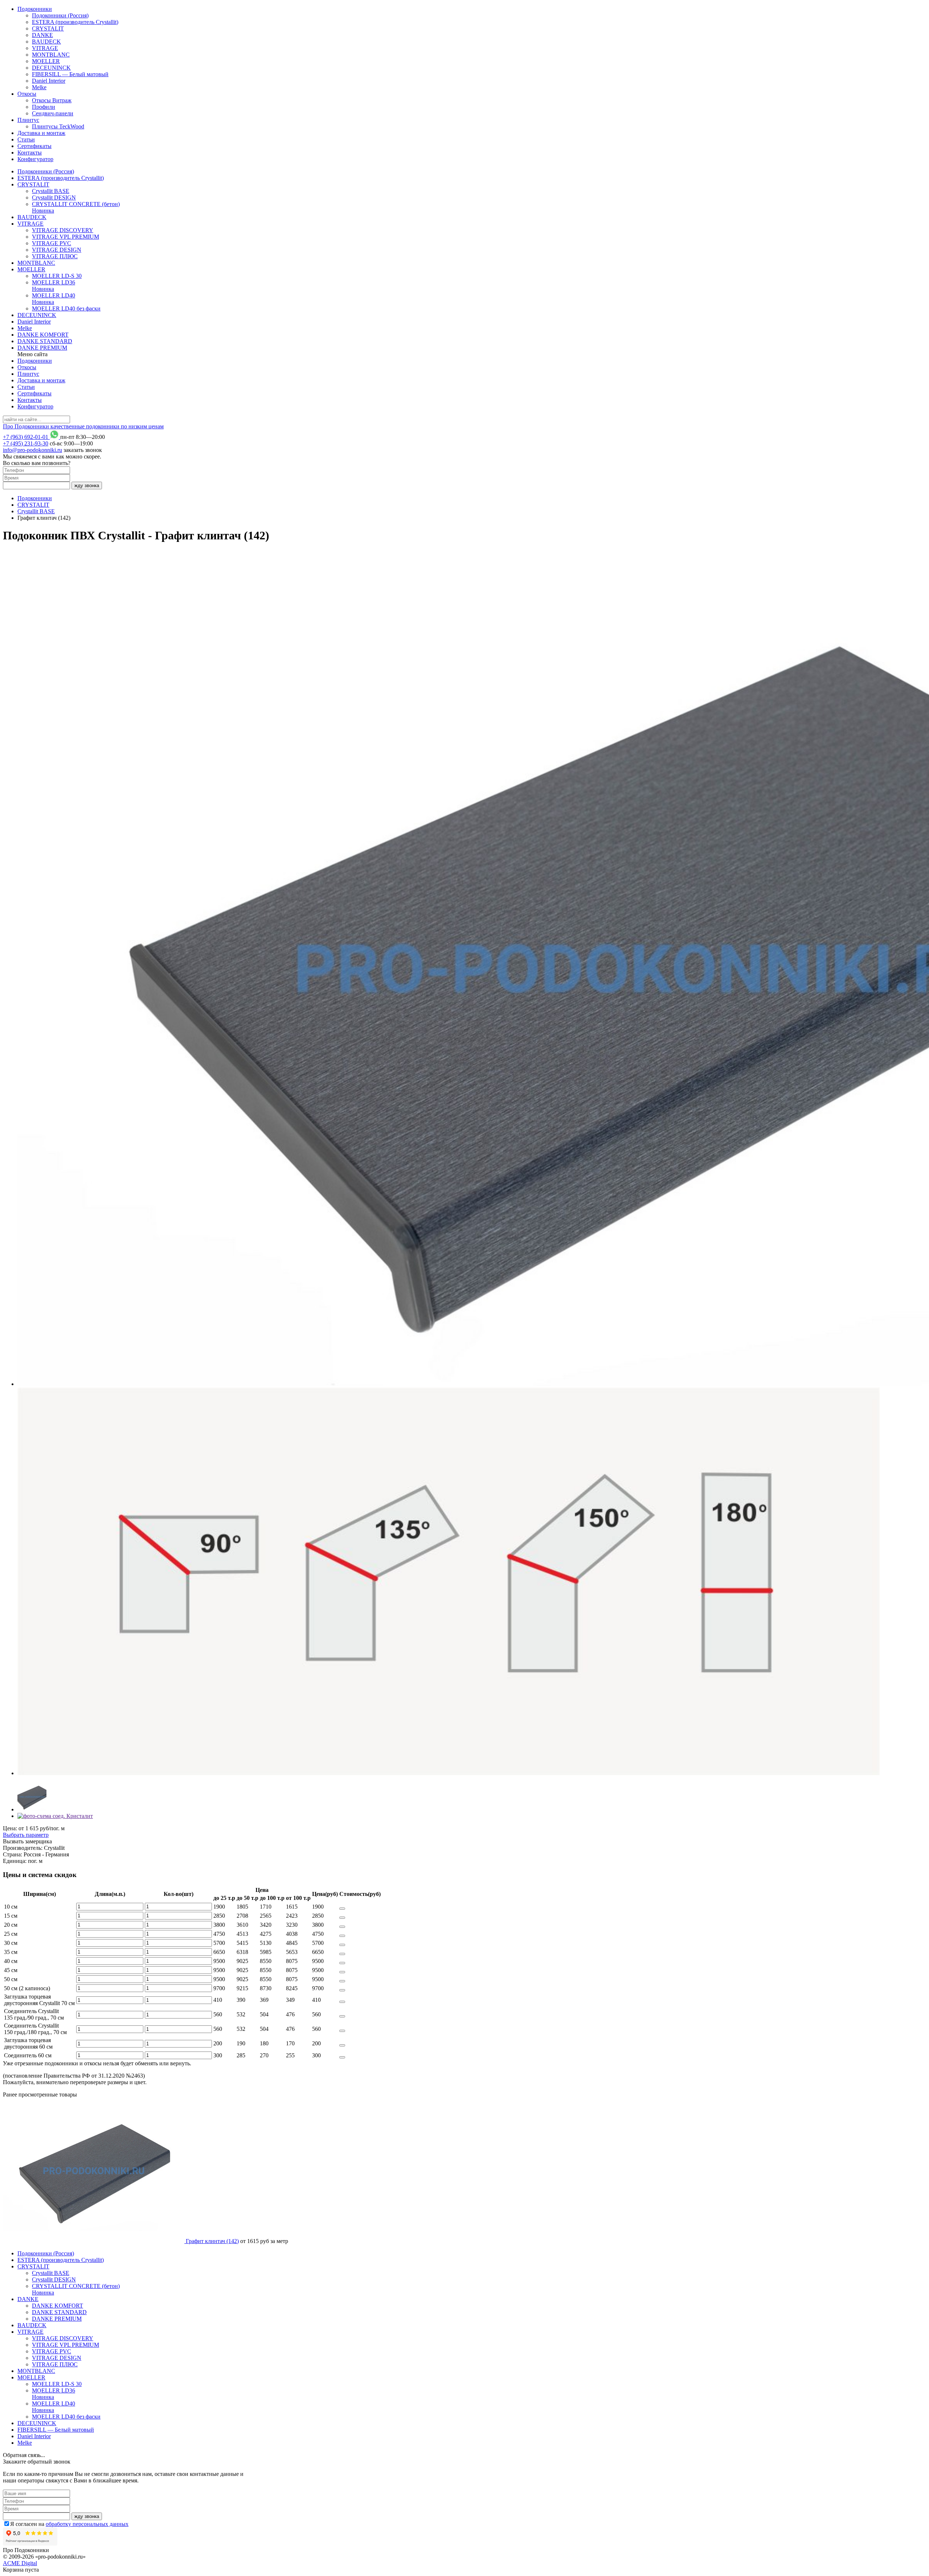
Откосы (27, 94)
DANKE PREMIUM (42, 348)
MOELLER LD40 (54, 299)
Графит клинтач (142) (212, 2241)
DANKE (42, 35)
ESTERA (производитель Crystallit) (75, 22)
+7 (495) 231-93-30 (26, 443)
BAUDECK (46, 42)
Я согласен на (69, 2524)
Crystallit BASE (51, 191)
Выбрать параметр (26, 1835)
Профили (44, 107)
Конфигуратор (35, 159)
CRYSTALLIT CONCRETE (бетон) (76, 207)
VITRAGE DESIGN (57, 250)
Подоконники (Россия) (60, 15)
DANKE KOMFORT (43, 335)
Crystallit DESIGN (54, 197)
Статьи (26, 139)
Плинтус (28, 120)
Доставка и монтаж (41, 133)
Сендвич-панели (53, 113)
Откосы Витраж (52, 100)
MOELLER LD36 (54, 286)
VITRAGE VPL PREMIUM (66, 237)
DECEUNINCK (51, 68)
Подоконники (35, 9)
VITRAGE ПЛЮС (55, 256)
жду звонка (87, 485)
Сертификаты (34, 146)
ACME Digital (20, 2563)
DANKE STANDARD (45, 341)
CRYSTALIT (48, 28)
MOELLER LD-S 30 (57, 276)
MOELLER (46, 61)
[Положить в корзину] (342, 1909)
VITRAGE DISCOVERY (63, 230)
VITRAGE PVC (52, 243)
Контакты (30, 153)
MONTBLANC (51, 55)
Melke (39, 87)
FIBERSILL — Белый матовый (70, 74)
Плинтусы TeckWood (58, 126)
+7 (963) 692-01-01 (26, 437)
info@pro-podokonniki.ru (32, 450)
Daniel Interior (49, 81)
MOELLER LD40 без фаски (66, 308)
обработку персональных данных (87, 2524)
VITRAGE (45, 48)
